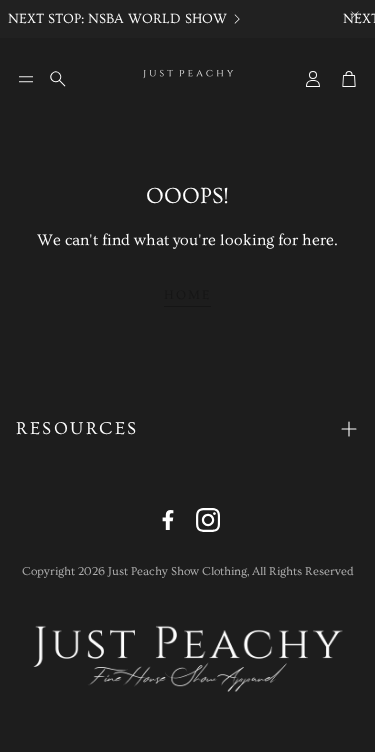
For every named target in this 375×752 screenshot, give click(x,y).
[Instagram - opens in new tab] (208, 520)
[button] (26, 79)
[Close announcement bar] (355, 15)
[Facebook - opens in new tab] (168, 520)
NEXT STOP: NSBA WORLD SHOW (116, 19)
